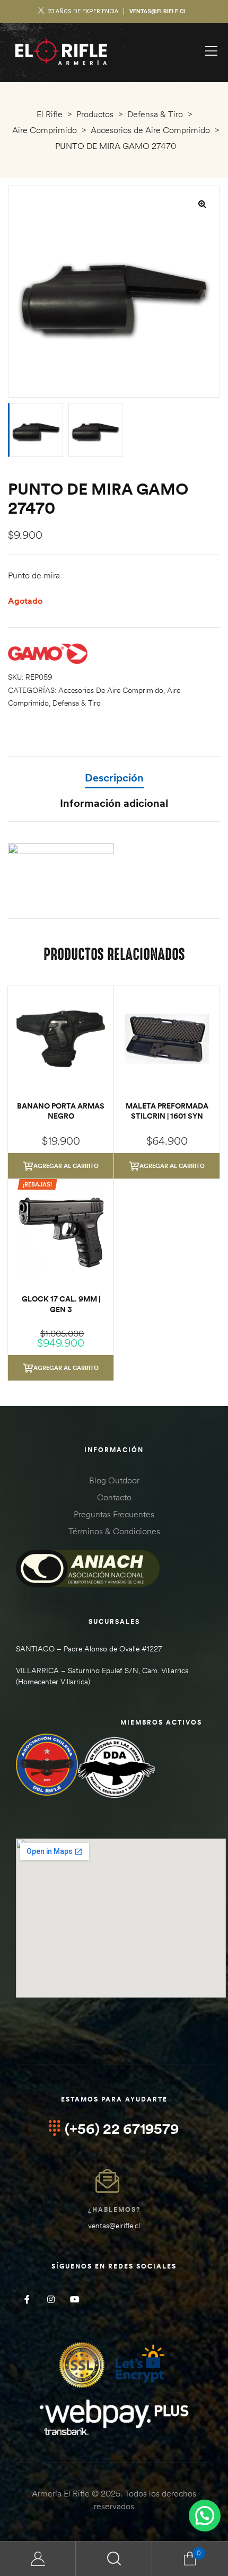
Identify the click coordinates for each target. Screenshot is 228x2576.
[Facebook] (27, 2299)
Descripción (114, 777)
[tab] (114, 783)
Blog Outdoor (114, 1480)
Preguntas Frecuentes (114, 1514)
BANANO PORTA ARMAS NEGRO (61, 1111)
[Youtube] (74, 2299)
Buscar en (114, 2559)
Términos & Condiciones (114, 1531)
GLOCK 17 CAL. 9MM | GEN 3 (61, 1304)
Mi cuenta (38, 2559)
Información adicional (114, 803)
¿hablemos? (114, 2209)
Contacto (114, 1497)
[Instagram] (51, 2299)
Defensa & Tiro (77, 703)
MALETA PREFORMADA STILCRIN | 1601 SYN (167, 1111)
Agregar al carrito (66, 1166)
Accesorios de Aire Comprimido (111, 690)
